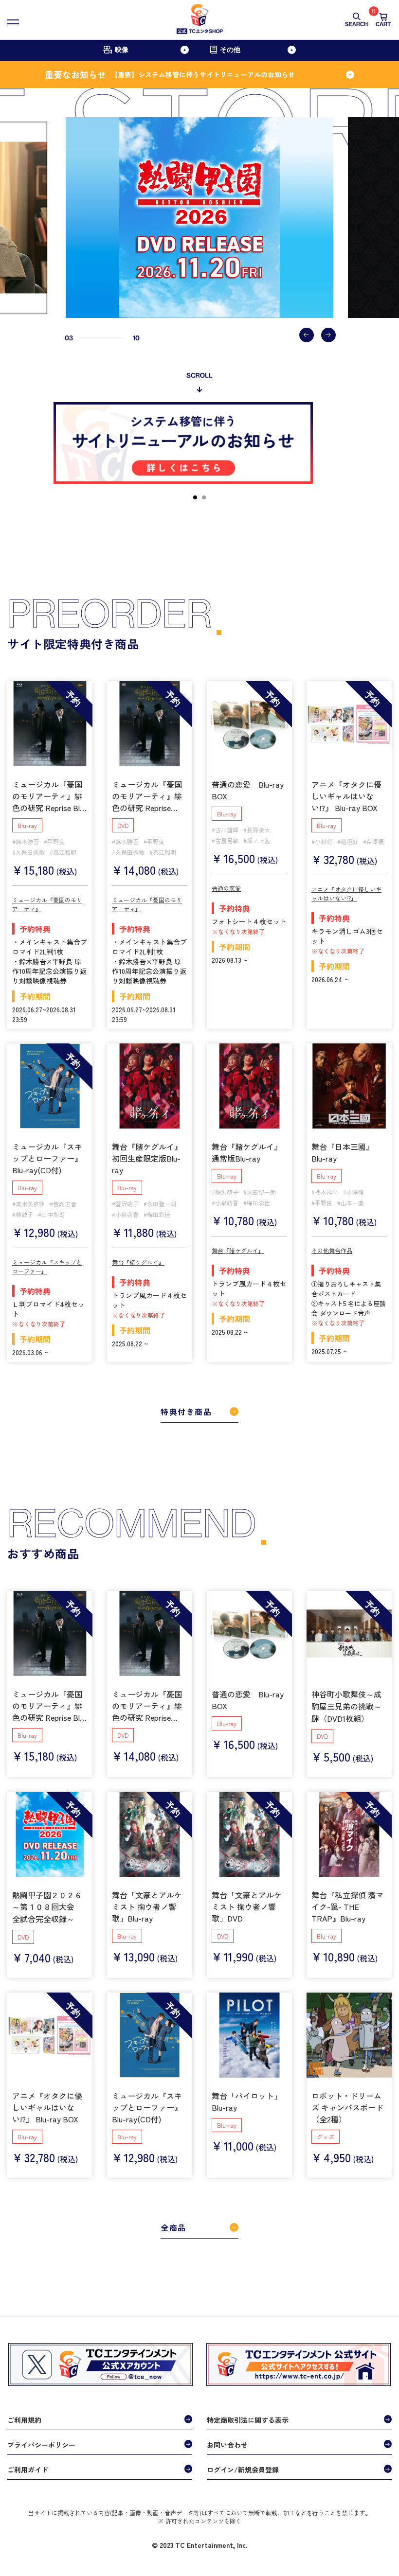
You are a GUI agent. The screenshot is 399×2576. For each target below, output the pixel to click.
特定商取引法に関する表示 (248, 2420)
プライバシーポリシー (41, 2445)
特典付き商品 (186, 1412)
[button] (307, 335)
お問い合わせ (227, 2445)
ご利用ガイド (28, 2470)
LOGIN (84, 2528)
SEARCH (356, 24)
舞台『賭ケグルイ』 (138, 1262)
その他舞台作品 (332, 1250)
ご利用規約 (24, 2420)
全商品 (173, 2227)
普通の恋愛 (226, 888)
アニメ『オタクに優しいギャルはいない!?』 (346, 893)
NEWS (21, 2528)
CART (383, 20)
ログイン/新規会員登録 (243, 2470)
